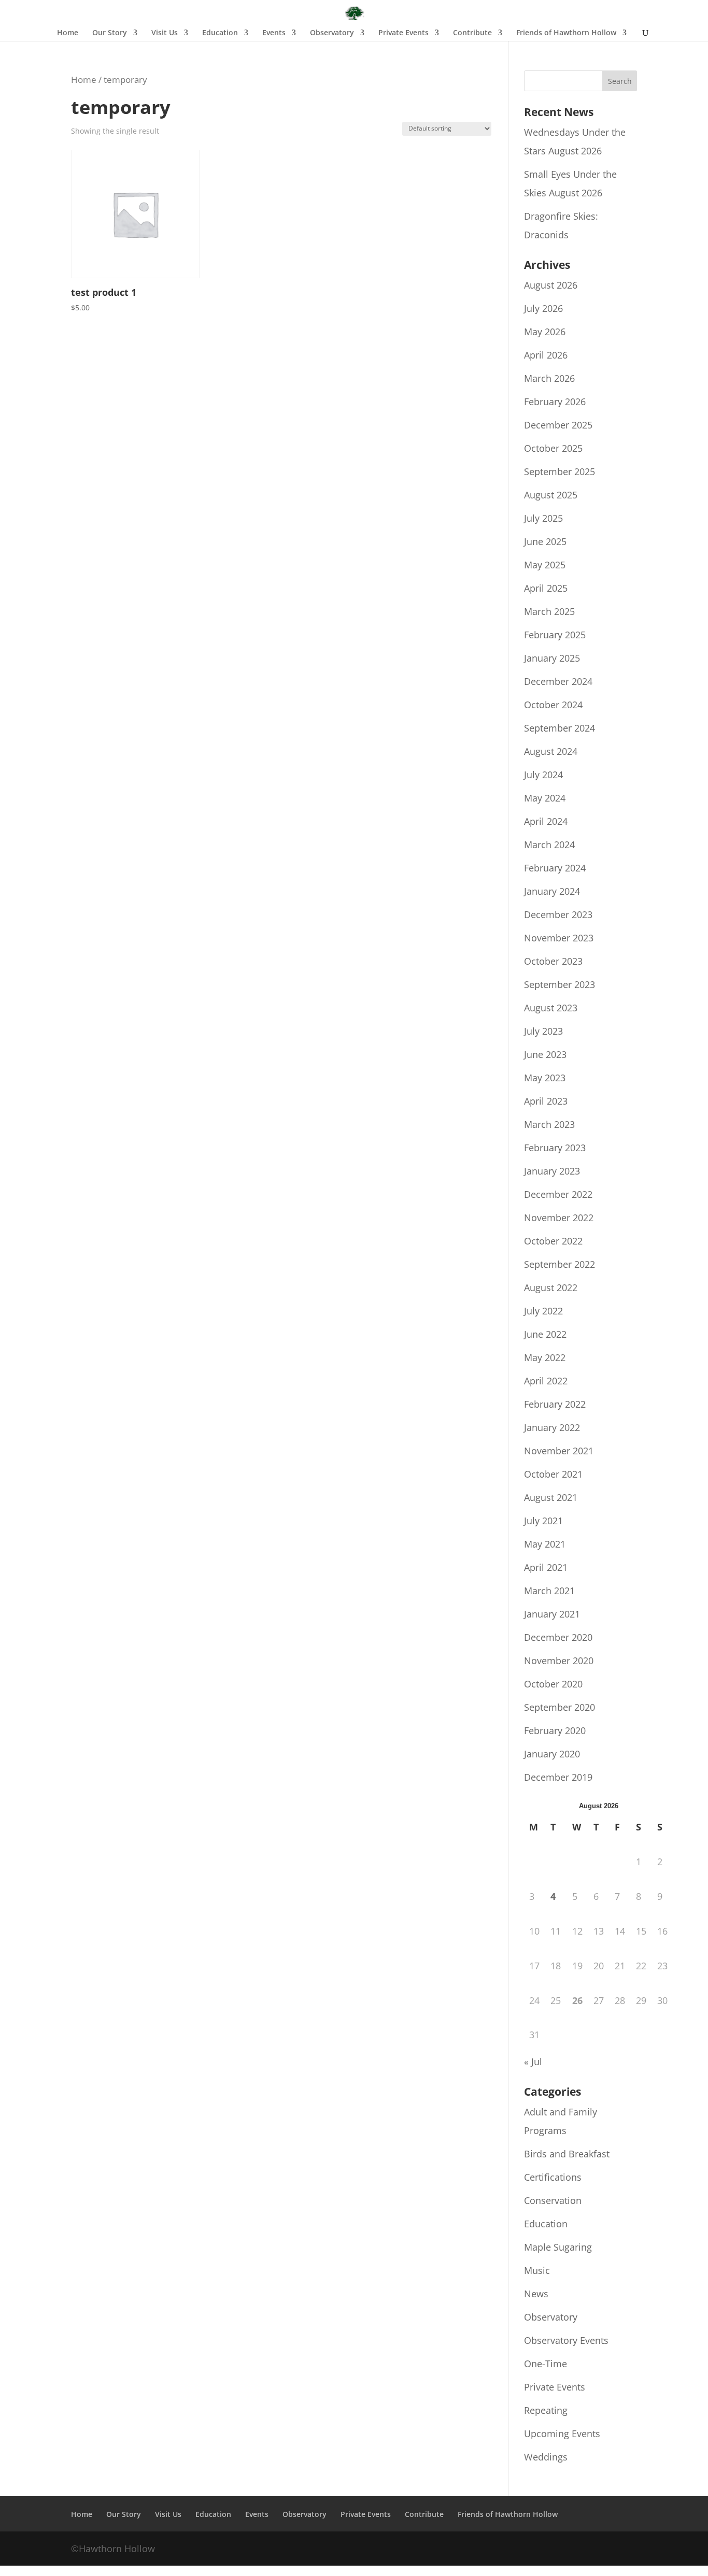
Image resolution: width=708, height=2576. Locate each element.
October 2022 (553, 1241)
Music (537, 2270)
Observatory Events (566, 2340)
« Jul (533, 2062)
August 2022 (551, 1287)
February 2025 (555, 635)
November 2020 (559, 1661)
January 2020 (552, 1754)
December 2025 (558, 425)
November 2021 (559, 1451)
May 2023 (545, 1078)
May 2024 (545, 798)
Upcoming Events (562, 2434)
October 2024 (553, 705)
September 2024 (560, 728)
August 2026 (551, 285)
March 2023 (549, 1124)
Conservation (553, 2200)
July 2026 (543, 308)
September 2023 (560, 984)
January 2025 (552, 658)
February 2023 (555, 1148)
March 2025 (549, 611)
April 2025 (546, 588)
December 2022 (558, 1194)
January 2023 (552, 1171)
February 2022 (555, 1404)
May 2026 (545, 332)
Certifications (553, 2177)
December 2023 (558, 914)
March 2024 (549, 845)
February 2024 (555, 868)
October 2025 (553, 448)
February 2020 (555, 1730)
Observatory (551, 2317)
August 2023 (551, 1008)
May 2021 (545, 1544)
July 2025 (543, 518)
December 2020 (558, 1637)
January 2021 (552, 1614)
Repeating (546, 2410)
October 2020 (553, 1684)
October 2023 (553, 961)
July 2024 (543, 775)
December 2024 (558, 681)
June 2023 (545, 1054)
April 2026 (546, 355)
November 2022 (559, 1218)
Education (546, 2224)
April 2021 (546, 1567)
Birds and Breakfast (567, 2154)
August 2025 (551, 495)
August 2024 (551, 751)
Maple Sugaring (558, 2247)
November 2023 (559, 938)
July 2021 (543, 1521)
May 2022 (545, 1357)
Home (68, 33)
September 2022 (560, 1264)
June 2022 (545, 1334)
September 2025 (560, 471)
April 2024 (546, 821)
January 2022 (552, 1427)
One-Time (546, 2364)
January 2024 (552, 891)
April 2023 (546, 1101)
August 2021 (551, 1497)
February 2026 (555, 402)
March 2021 (549, 1591)
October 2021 (553, 1474)
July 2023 (543, 1031)
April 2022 (546, 1381)
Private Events (555, 2387)
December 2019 (558, 1777)
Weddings (546, 2457)
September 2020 (560, 1707)
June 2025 (545, 541)
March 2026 (549, 378)
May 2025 (545, 565)
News (536, 2294)
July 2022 (543, 1311)
